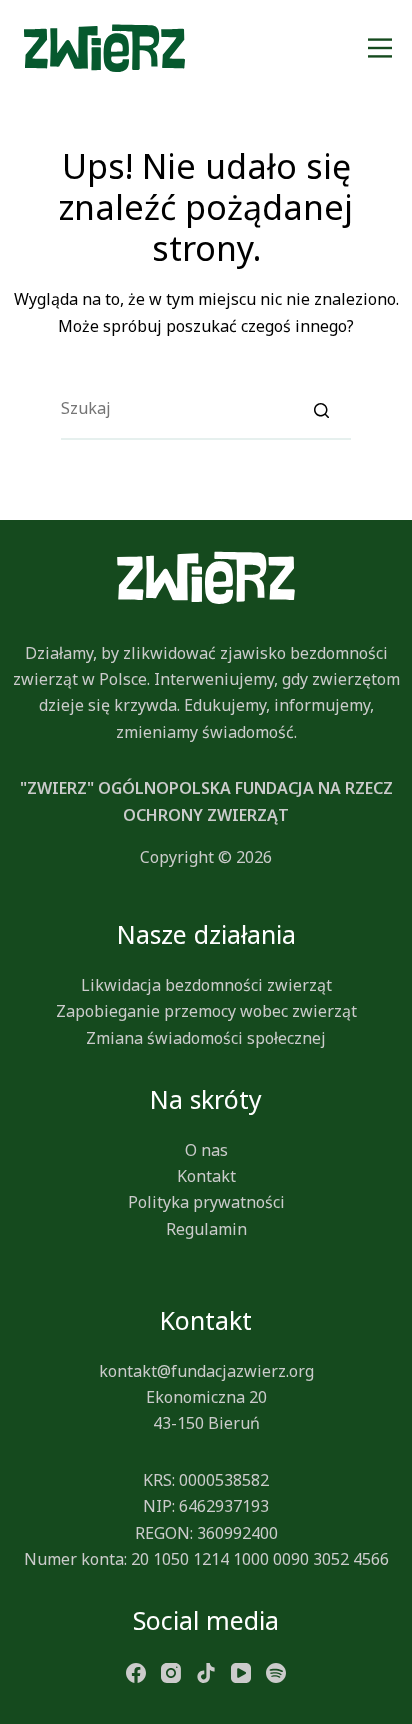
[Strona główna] (104, 48)
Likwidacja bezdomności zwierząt (206, 985)
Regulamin (206, 1229)
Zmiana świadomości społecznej (206, 1038)
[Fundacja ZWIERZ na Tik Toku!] (206, 1671)
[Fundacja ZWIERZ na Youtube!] (241, 1671)
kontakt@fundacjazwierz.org (206, 1371)
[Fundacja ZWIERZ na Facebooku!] (136, 1671)
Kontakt (206, 1176)
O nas (206, 1150)
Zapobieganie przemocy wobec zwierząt (206, 1011)
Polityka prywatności (206, 1202)
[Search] (321, 409)
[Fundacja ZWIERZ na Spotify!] (276, 1671)
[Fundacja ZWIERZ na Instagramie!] (171, 1671)
